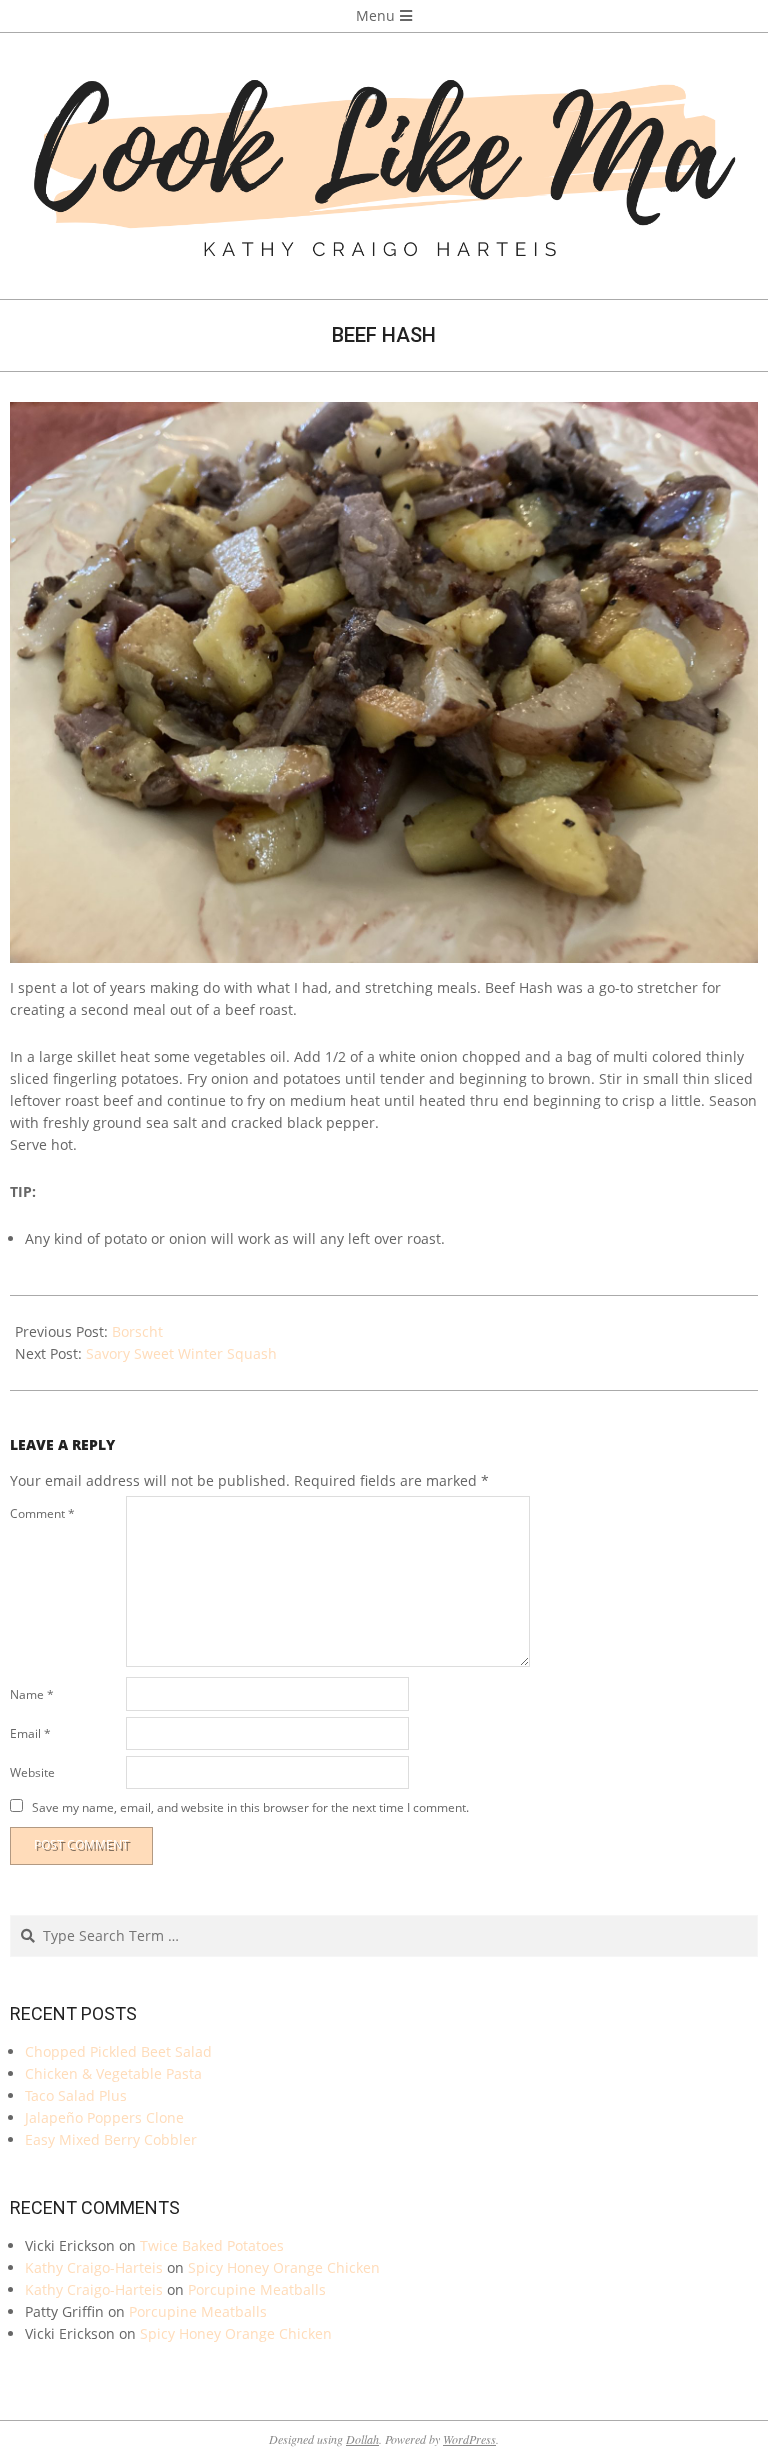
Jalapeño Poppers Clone (104, 2117)
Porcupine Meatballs (257, 2289)
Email (30, 1733)
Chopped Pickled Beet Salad (118, 2051)
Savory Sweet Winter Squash (181, 1353)
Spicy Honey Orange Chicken (284, 2267)
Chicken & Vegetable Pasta (113, 2073)
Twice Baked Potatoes (212, 2245)
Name (32, 1694)
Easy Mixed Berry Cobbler (111, 2139)
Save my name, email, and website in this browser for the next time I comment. (250, 1806)
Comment (42, 1513)
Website (32, 1772)
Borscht (137, 1331)
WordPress (469, 2439)
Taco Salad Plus (76, 2095)
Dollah (362, 2439)
